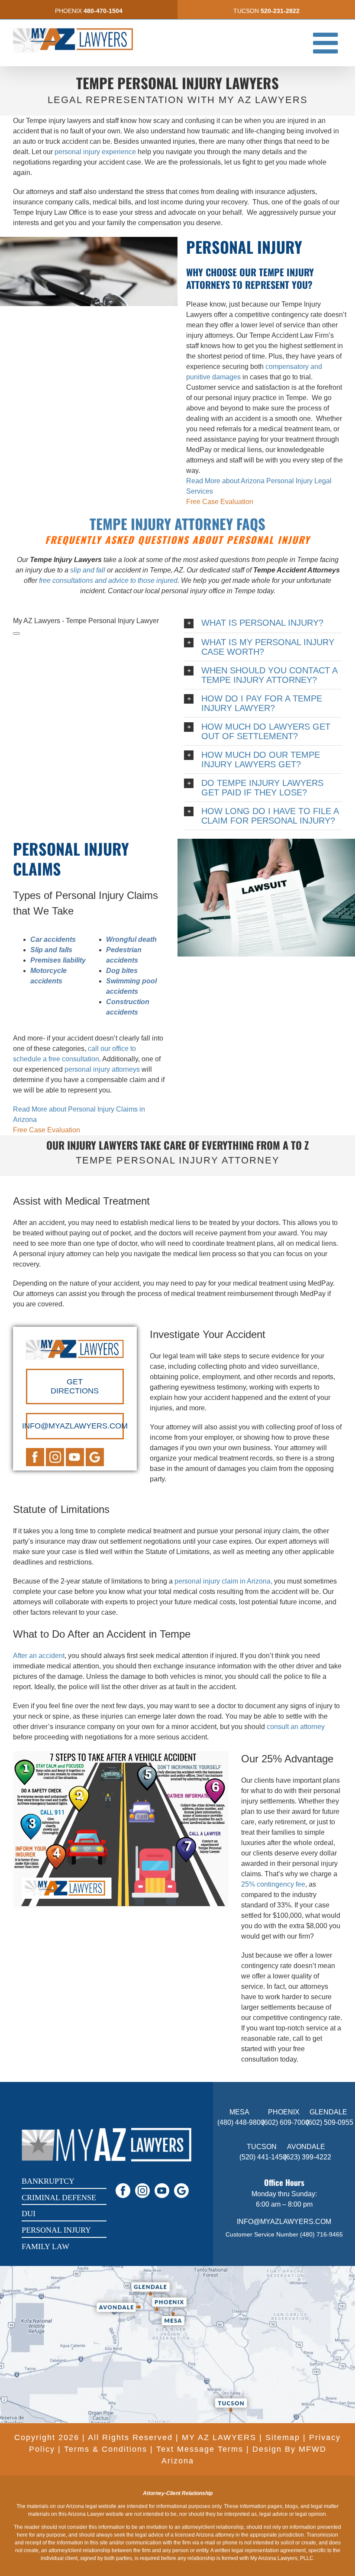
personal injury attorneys (101, 1069)
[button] (263, 623)
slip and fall (88, 570)
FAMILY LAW (45, 2246)
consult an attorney (296, 1727)
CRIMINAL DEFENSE (59, 2198)
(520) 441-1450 (263, 2157)
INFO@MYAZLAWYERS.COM (284, 2222)
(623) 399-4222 (308, 2157)
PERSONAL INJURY (56, 2230)
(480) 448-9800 (241, 2122)
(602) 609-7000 (286, 2122)
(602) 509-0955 (330, 2122)
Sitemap (283, 2437)
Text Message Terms (200, 2449)
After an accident (39, 1656)
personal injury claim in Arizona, (223, 1581)
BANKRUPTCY (48, 2181)
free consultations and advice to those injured (108, 580)
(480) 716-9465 (321, 2234)
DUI (29, 2214)
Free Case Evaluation (220, 502)
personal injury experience (95, 152)
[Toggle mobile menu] (328, 43)
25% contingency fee (273, 1884)
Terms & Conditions (106, 2449)
